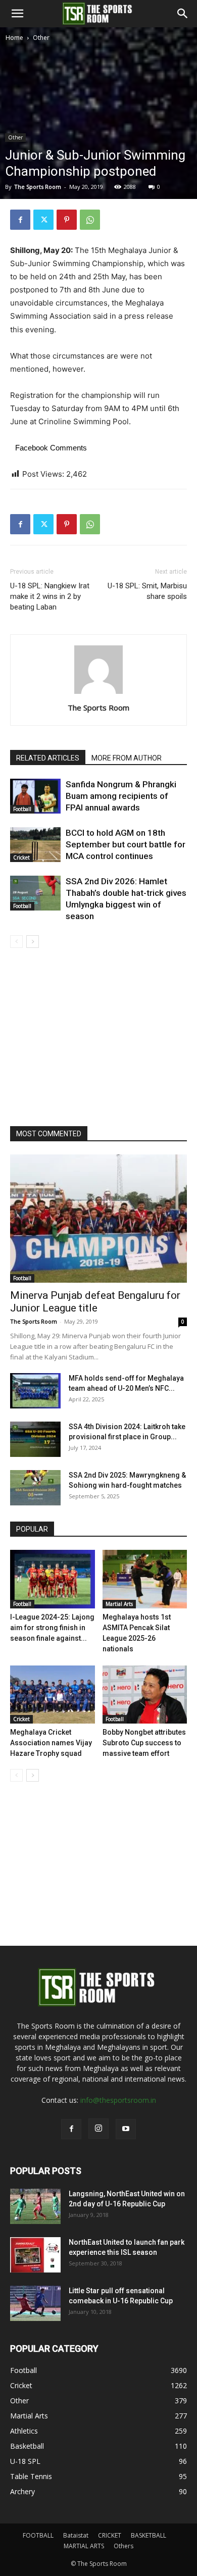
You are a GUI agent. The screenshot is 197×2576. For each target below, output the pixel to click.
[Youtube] (126, 2129)
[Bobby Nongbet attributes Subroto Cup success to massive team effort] (145, 1695)
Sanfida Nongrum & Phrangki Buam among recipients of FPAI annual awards (121, 796)
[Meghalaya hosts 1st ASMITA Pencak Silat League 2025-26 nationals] (145, 1579)
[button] (17, 14)
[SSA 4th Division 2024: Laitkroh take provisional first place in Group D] (35, 1439)
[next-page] (33, 942)
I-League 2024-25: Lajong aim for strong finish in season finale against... (52, 1628)
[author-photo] (98, 694)
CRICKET (110, 2535)
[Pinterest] (67, 220)
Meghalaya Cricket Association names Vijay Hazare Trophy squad (51, 1743)
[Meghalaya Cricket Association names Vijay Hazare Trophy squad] (53, 1695)
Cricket (21, 857)
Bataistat (76, 2535)
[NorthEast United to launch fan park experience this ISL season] (35, 2255)
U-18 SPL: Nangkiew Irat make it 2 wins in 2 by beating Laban (50, 596)
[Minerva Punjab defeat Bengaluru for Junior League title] (98, 1219)
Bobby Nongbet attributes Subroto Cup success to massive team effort (144, 1743)
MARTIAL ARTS (84, 2546)
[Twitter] (43, 220)
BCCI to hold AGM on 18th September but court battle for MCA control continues (126, 844)
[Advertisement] (98, 147)
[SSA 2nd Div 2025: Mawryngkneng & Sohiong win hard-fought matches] (35, 1488)
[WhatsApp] (90, 220)
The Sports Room (98, 708)
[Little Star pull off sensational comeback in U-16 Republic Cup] (35, 2303)
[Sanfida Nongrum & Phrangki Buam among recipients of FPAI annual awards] (35, 796)
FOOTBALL (38, 2535)
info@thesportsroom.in (118, 2100)
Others (124, 2546)
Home (14, 38)
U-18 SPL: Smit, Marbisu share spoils (147, 591)
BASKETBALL (149, 2535)
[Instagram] (98, 2129)
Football (22, 809)
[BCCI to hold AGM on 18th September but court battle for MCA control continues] (35, 845)
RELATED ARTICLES (48, 758)
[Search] (183, 14)
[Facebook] (20, 220)
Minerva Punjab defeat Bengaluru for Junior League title (95, 1302)
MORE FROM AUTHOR (127, 758)
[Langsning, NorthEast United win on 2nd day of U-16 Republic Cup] (35, 2206)
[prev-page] (16, 942)
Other (41, 38)
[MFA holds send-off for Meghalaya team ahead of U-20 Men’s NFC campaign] (35, 1391)
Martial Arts (119, 1604)
